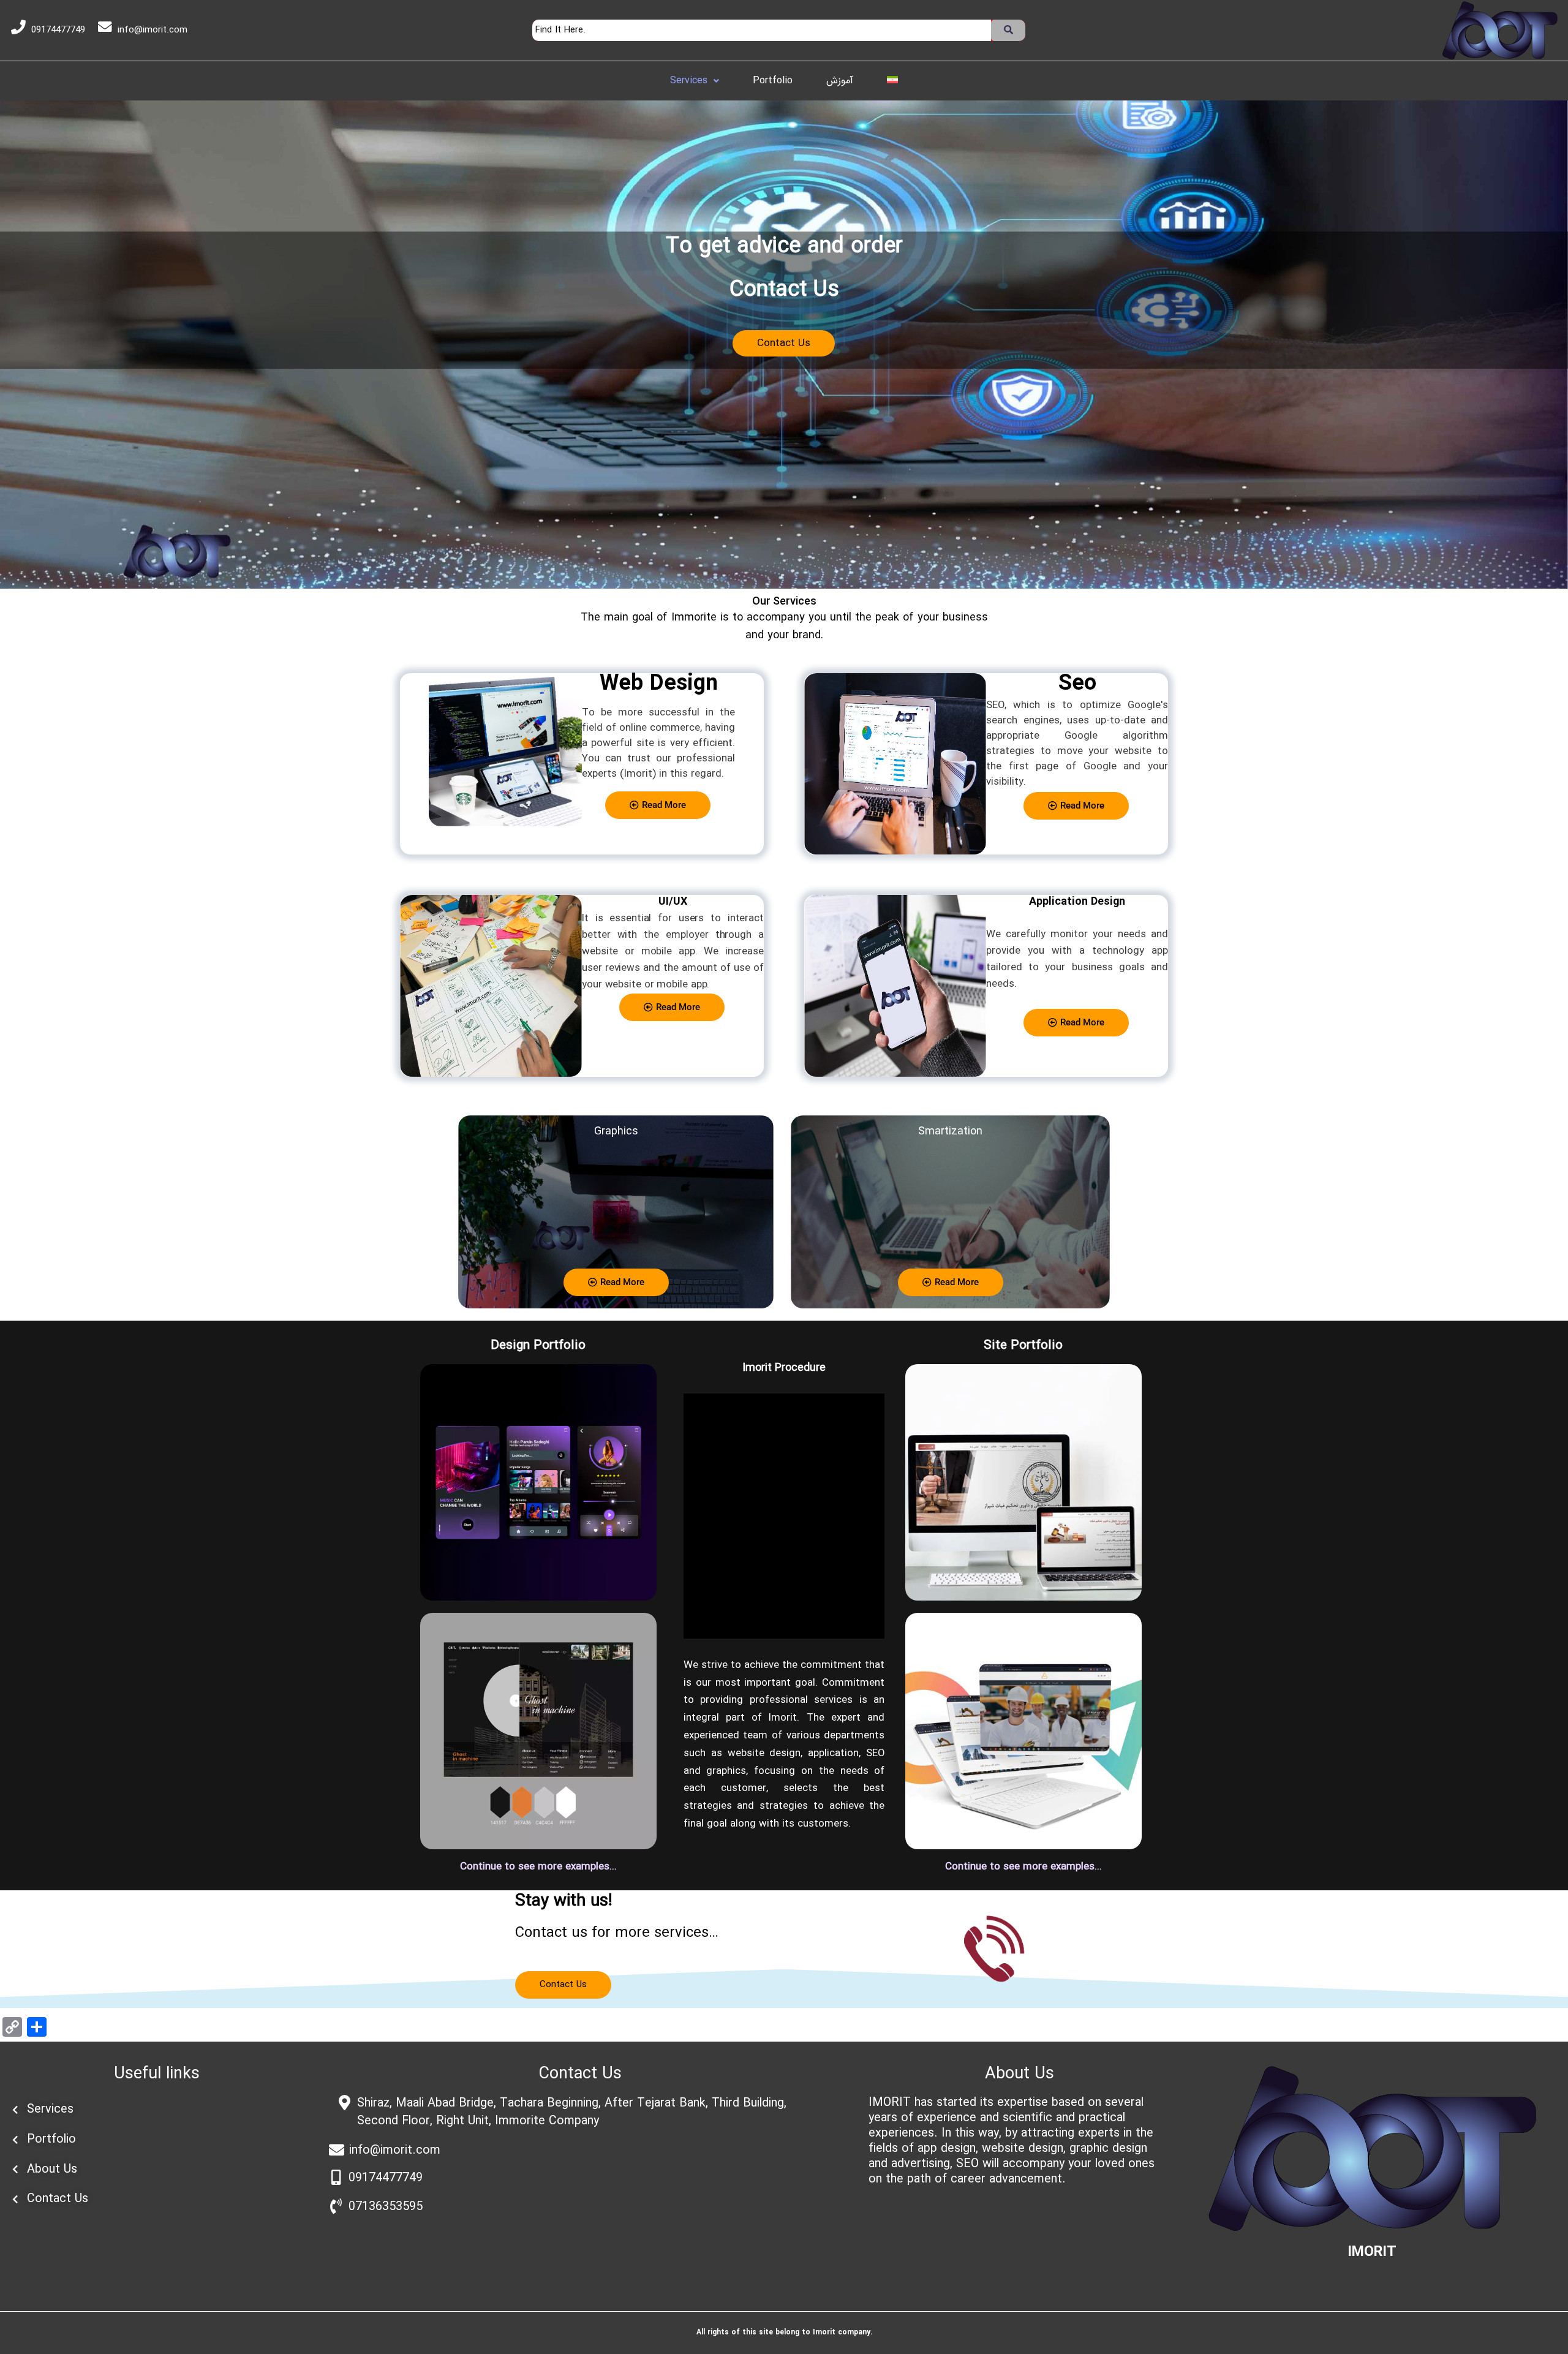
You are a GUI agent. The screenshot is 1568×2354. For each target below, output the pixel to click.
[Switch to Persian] (892, 80)
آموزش (840, 81)
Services (689, 81)
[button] (695, 81)
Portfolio (773, 81)
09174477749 (58, 30)
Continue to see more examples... (538, 1867)
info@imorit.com (153, 30)
